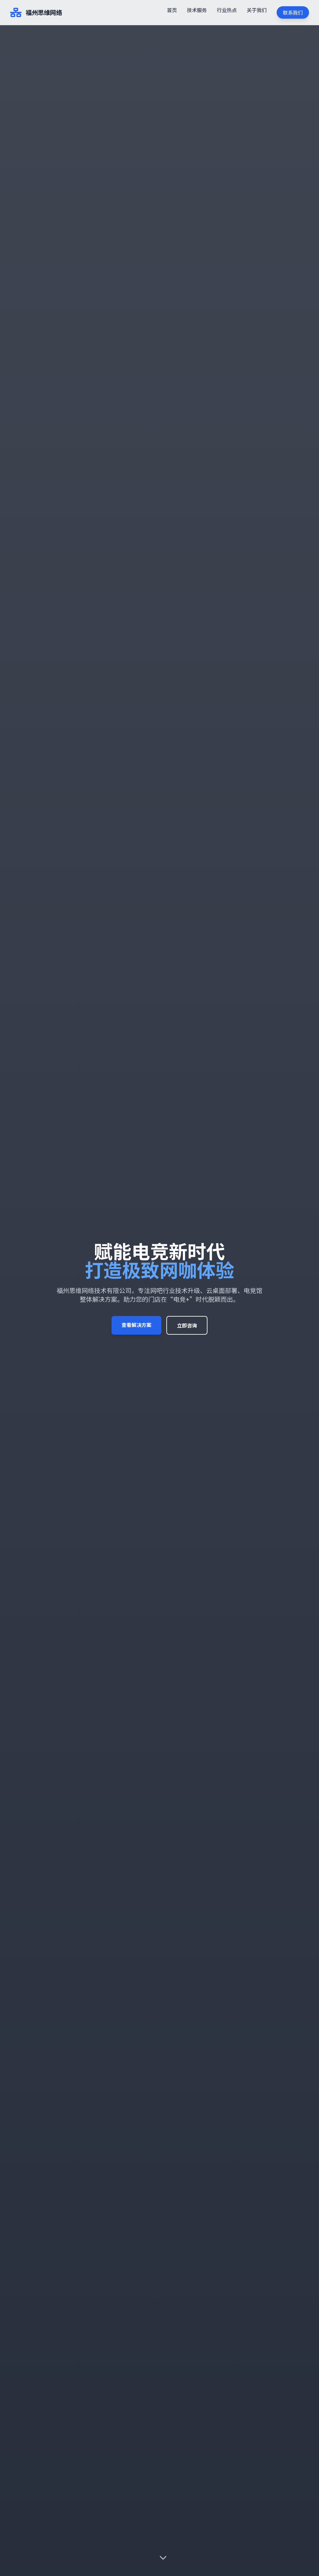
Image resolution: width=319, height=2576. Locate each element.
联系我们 (293, 12)
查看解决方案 (136, 1325)
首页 (172, 10)
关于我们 (257, 10)
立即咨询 (187, 1325)
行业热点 (227, 10)
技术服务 (197, 10)
